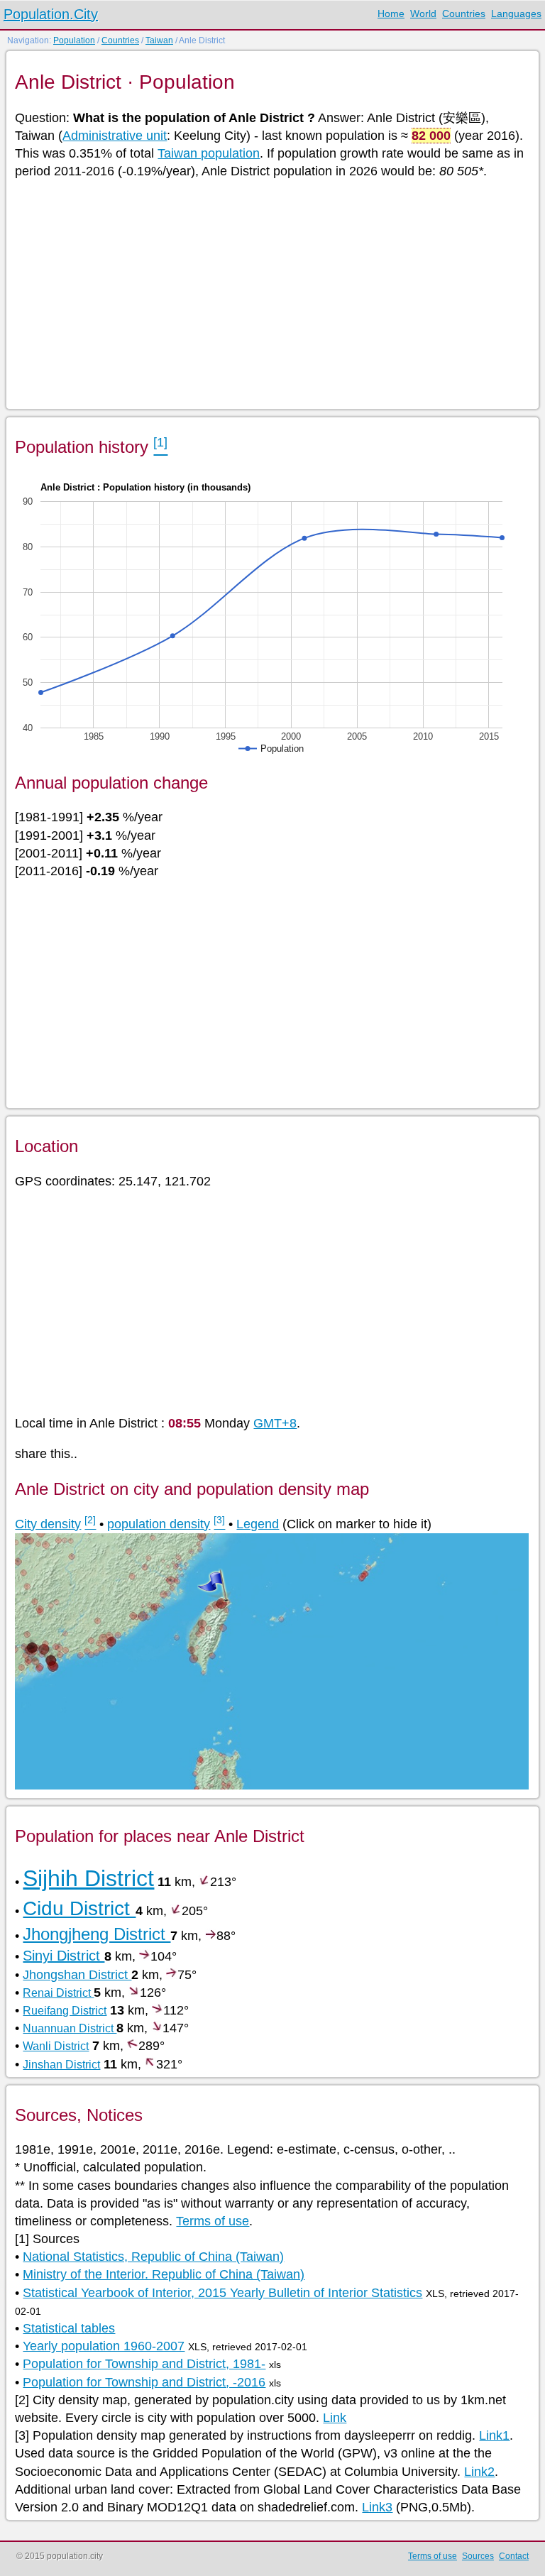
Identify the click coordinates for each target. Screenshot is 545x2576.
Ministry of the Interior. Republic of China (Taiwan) (164, 2274)
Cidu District (79, 1908)
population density (159, 1524)
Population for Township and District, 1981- (144, 2364)
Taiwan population (209, 153)
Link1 (494, 2435)
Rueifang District (65, 2011)
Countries (464, 13)
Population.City (51, 14)
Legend (258, 1524)
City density (48, 1524)
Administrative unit (115, 136)
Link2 (479, 2472)
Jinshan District (61, 2065)
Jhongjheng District (97, 1934)
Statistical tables (69, 2328)
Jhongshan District (77, 1975)
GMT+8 (275, 1423)
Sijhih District (88, 1878)
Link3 (377, 2507)
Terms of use (213, 2221)
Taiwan (159, 40)
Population (74, 40)
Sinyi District (64, 1956)
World (423, 13)
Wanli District (56, 2046)
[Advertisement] (271, 293)
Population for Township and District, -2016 (144, 2382)
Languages (516, 13)
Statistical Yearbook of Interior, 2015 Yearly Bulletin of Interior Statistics (222, 2293)
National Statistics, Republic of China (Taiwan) (153, 2257)
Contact (514, 2556)
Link (335, 2418)
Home (391, 13)
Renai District (58, 1993)
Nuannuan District (70, 2028)
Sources (478, 2556)
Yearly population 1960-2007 (104, 2346)
